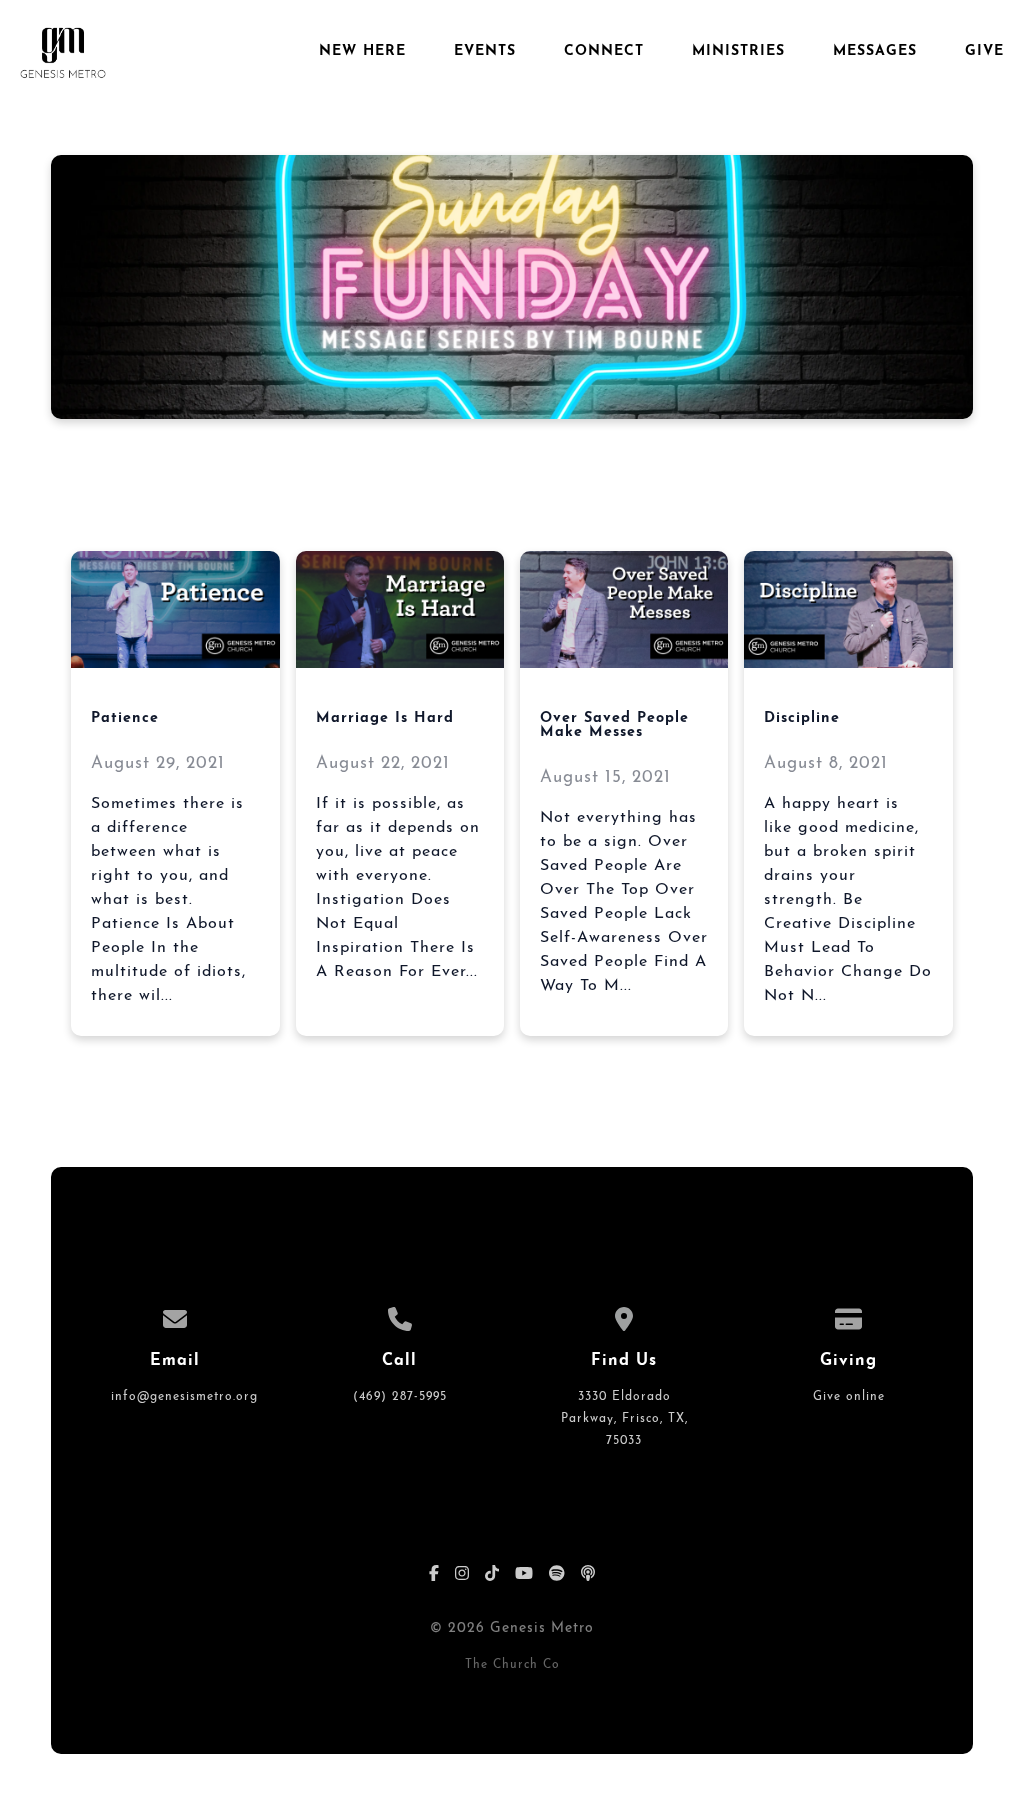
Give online (849, 1397)
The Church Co (512, 1665)
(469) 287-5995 (400, 1397)
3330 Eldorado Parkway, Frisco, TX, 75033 (624, 1419)
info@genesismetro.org (184, 1397)
